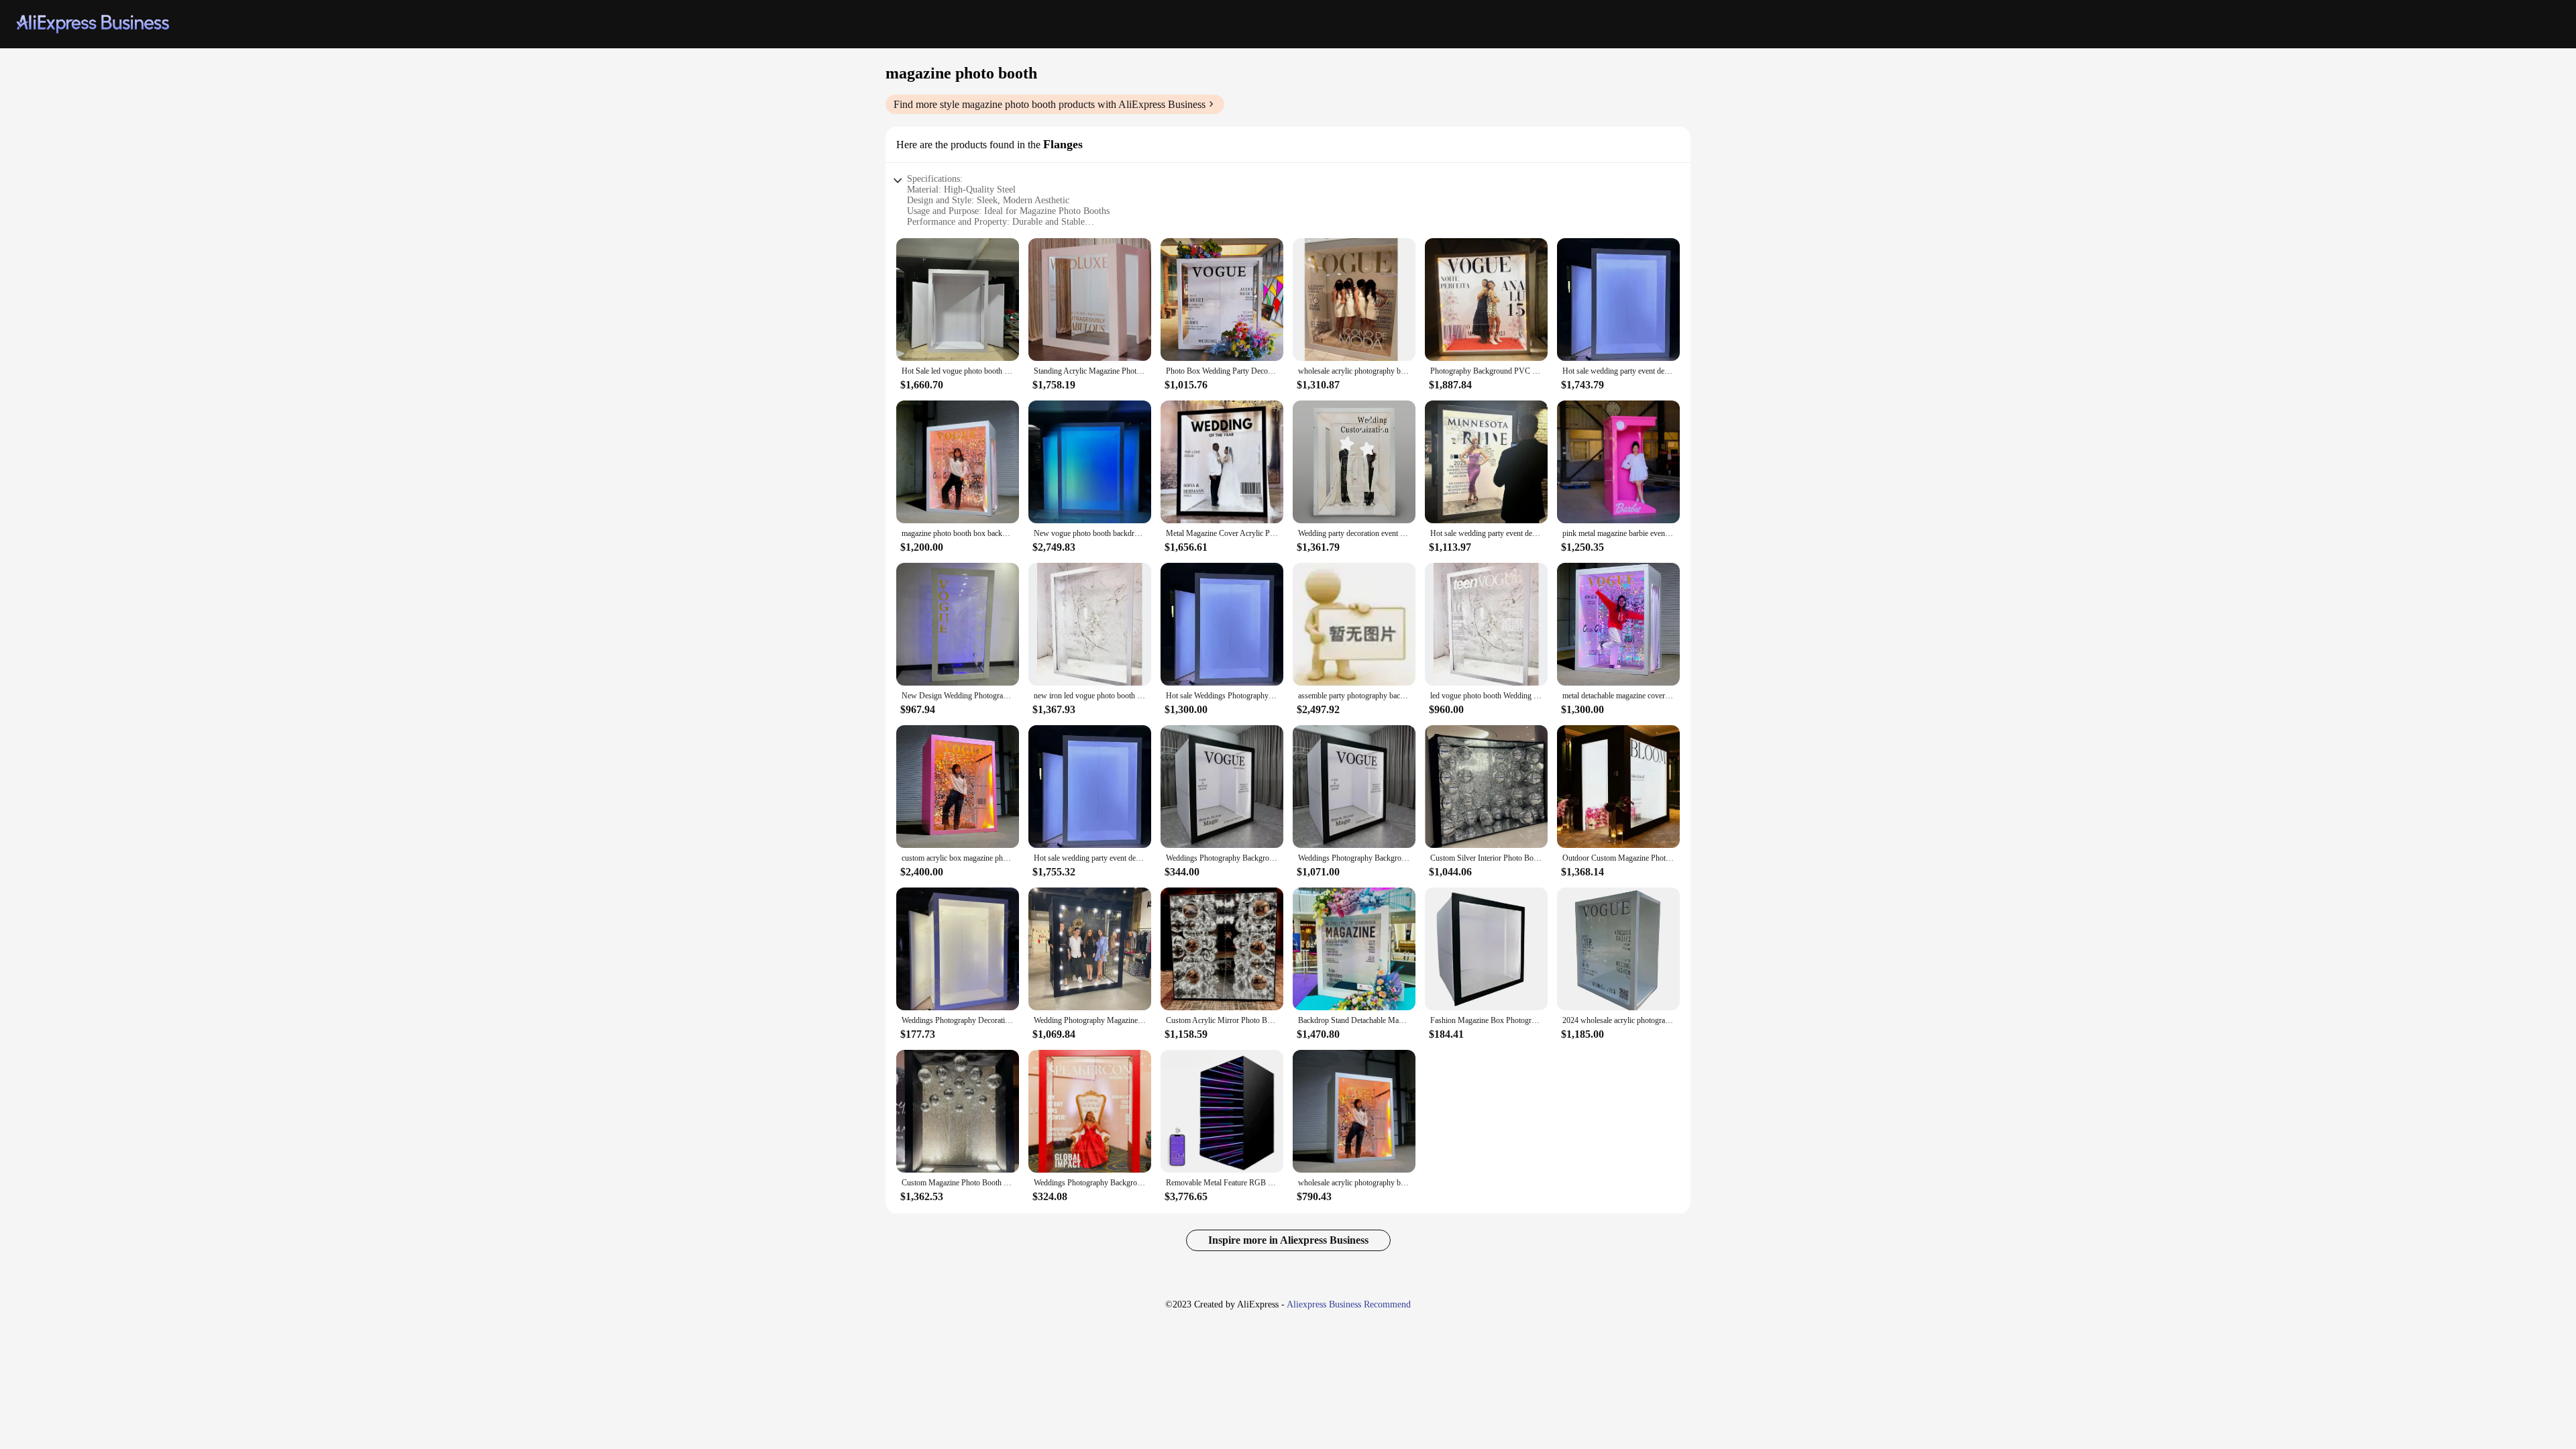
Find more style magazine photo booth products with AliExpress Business (1050, 104)
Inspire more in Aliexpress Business (1288, 1240)
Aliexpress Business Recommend (1349, 1304)
